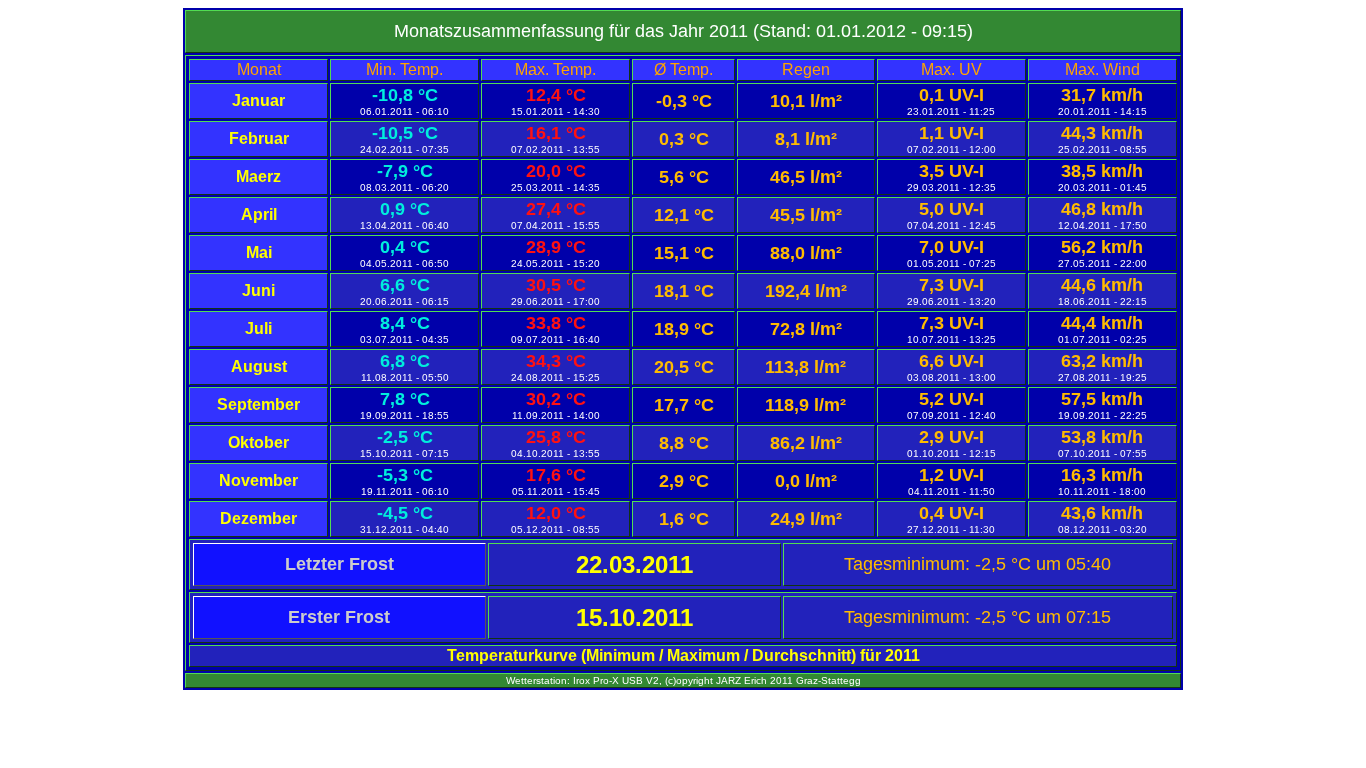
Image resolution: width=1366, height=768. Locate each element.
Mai (259, 252)
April (259, 214)
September (258, 404)
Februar (259, 138)
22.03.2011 (634, 564)
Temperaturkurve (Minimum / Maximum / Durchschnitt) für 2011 (683, 655)
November (258, 480)
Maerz (258, 176)
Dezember (258, 518)
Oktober (258, 442)
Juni (258, 290)
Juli (258, 328)
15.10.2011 (634, 617)
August (259, 366)
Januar (258, 100)
